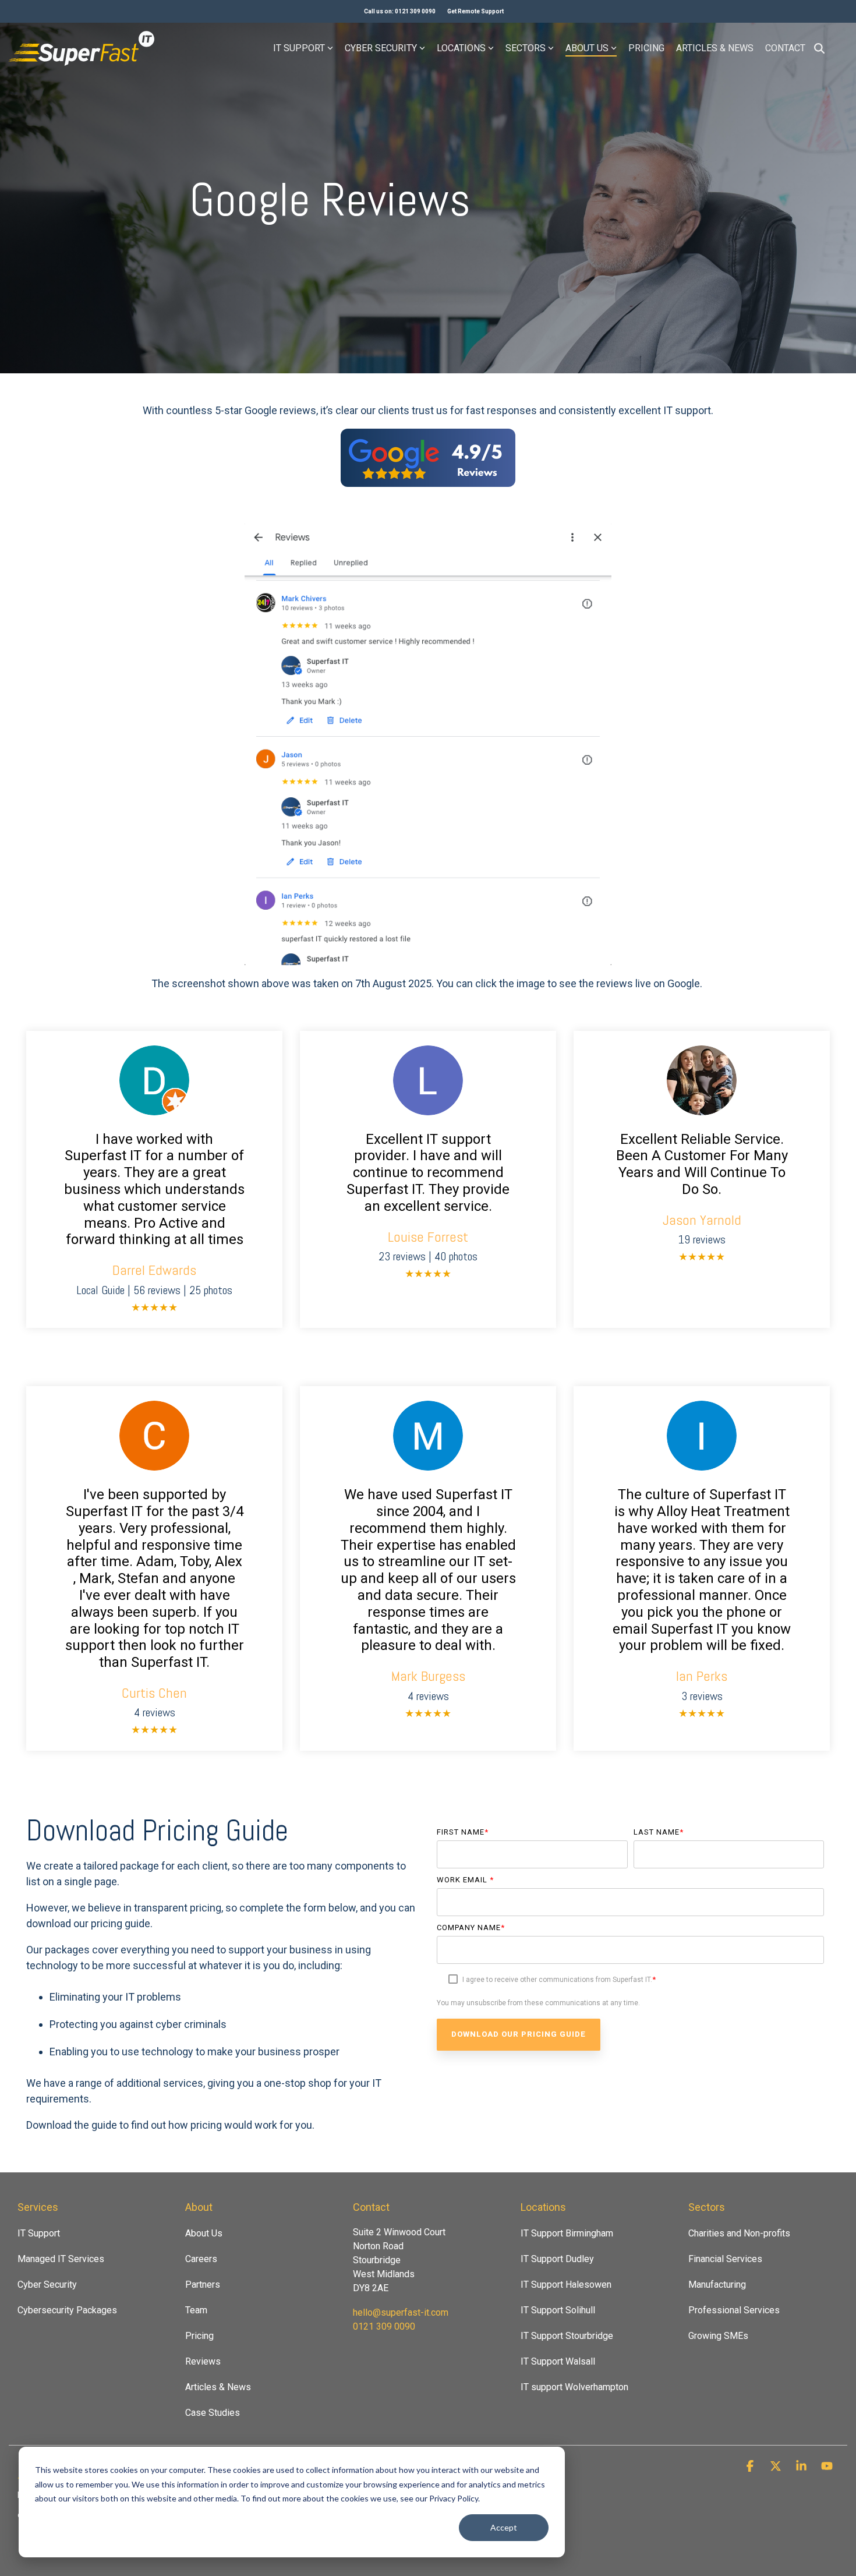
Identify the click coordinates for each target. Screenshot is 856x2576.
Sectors (526, 48)
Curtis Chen (154, 1693)
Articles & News (715, 48)
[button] (751, 2467)
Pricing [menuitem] (199, 2336)
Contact (785, 48)
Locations (461, 48)
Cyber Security (381, 48)
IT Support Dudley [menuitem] (557, 2259)
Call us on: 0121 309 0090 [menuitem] (400, 11)
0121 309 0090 (384, 2326)
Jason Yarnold (702, 1220)
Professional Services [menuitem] (734, 2310)
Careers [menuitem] (201, 2259)
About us (587, 48)
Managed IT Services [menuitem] (61, 2259)
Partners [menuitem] (203, 2285)
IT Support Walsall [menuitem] (558, 2361)
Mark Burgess (428, 1676)
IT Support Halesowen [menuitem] (566, 2285)
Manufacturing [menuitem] (717, 2285)
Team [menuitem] (196, 2310)
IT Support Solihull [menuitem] (558, 2310)
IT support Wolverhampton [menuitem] (574, 2387)
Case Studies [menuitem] (213, 2413)
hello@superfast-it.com (401, 2312)
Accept (504, 2527)
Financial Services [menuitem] (725, 2259)
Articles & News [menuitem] (218, 2387)
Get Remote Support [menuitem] (475, 11)
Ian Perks (702, 1676)
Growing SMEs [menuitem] (718, 2336)
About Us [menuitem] (204, 2233)
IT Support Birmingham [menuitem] (567, 2233)
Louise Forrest (428, 1237)
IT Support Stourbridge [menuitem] (567, 2336)
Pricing (646, 48)
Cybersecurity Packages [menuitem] (67, 2310)
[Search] (819, 48)
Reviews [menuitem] (203, 2361)
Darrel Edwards (154, 1270)
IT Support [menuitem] (39, 2233)
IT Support (299, 48)
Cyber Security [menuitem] (47, 2285)
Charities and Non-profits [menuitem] (739, 2233)
